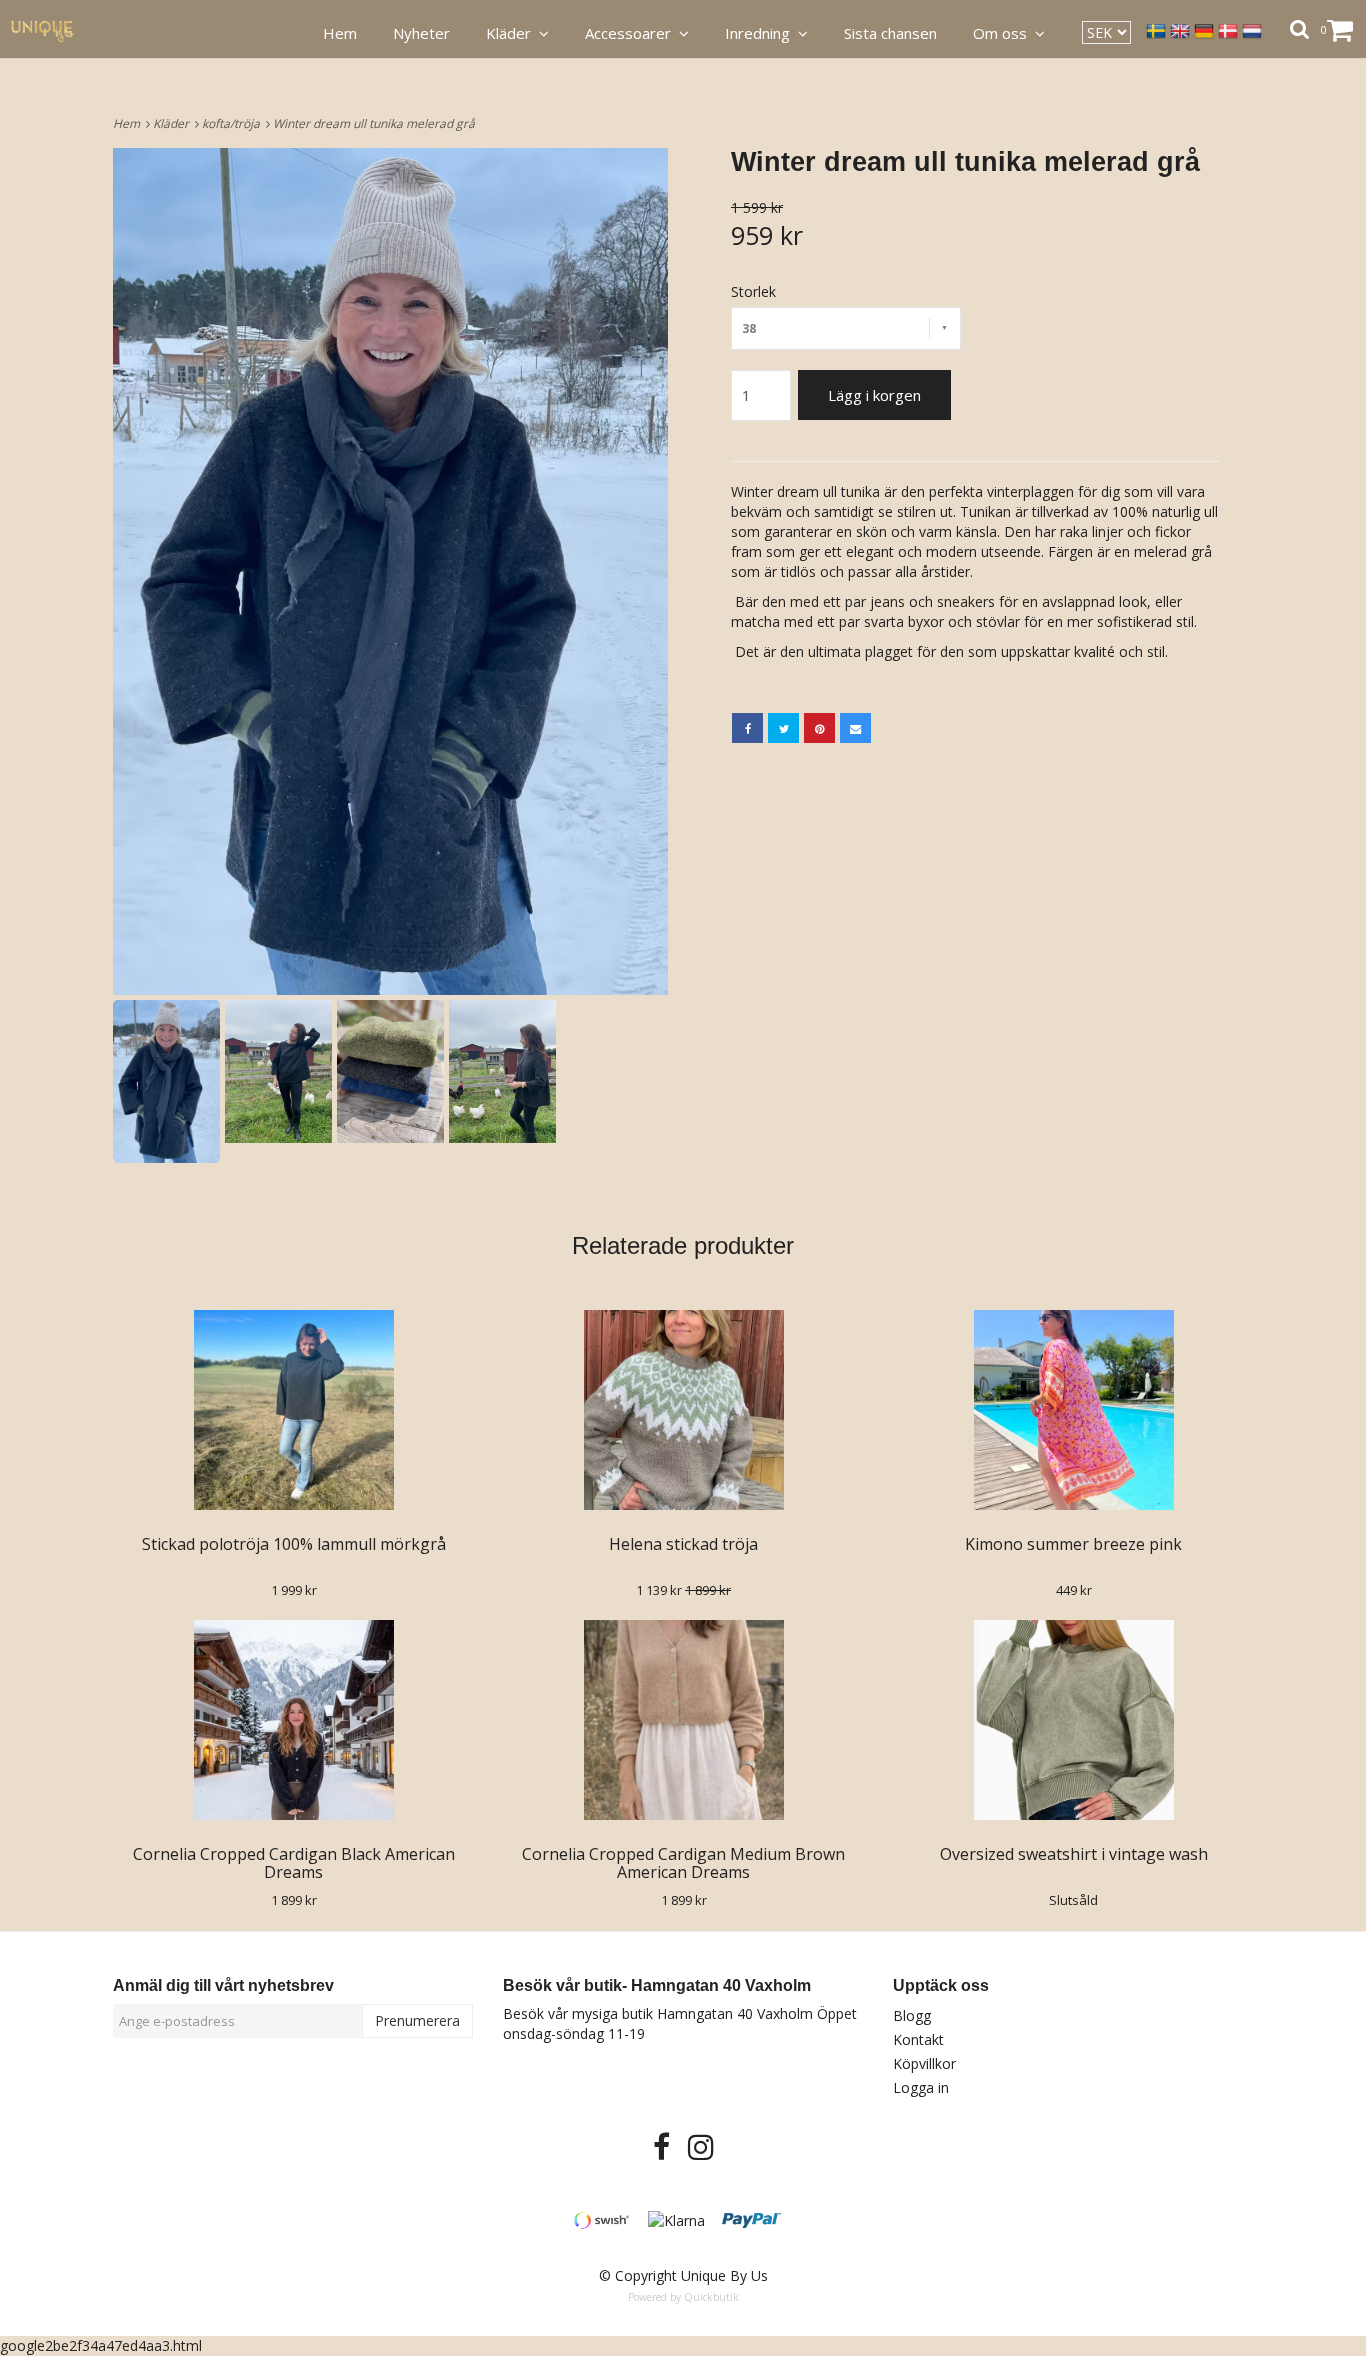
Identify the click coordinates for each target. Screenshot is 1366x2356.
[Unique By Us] (53, 29)
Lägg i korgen (874, 395)
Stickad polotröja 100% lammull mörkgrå (294, 1544)
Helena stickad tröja (683, 1544)
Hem (129, 123)
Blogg (912, 2015)
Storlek (753, 291)
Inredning (761, 33)
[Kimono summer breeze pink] (1073, 1410)
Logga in (921, 2087)
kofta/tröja (234, 123)
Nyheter (421, 33)
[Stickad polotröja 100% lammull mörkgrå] (293, 1410)
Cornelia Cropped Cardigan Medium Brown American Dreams (683, 1863)
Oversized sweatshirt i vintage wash (1074, 1854)
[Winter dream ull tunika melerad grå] (390, 571)
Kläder (174, 123)
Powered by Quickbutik (683, 2297)
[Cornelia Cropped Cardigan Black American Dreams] (293, 1720)
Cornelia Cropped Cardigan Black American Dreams (294, 1863)
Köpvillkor (924, 2063)
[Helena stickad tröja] (683, 1410)
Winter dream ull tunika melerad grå (375, 123)
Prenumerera (417, 2020)
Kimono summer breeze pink (1073, 1544)
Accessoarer (632, 33)
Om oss (1004, 33)
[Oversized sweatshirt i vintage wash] (1073, 1720)
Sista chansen (890, 33)
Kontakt (918, 2039)
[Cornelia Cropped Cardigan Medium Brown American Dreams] (683, 1720)
